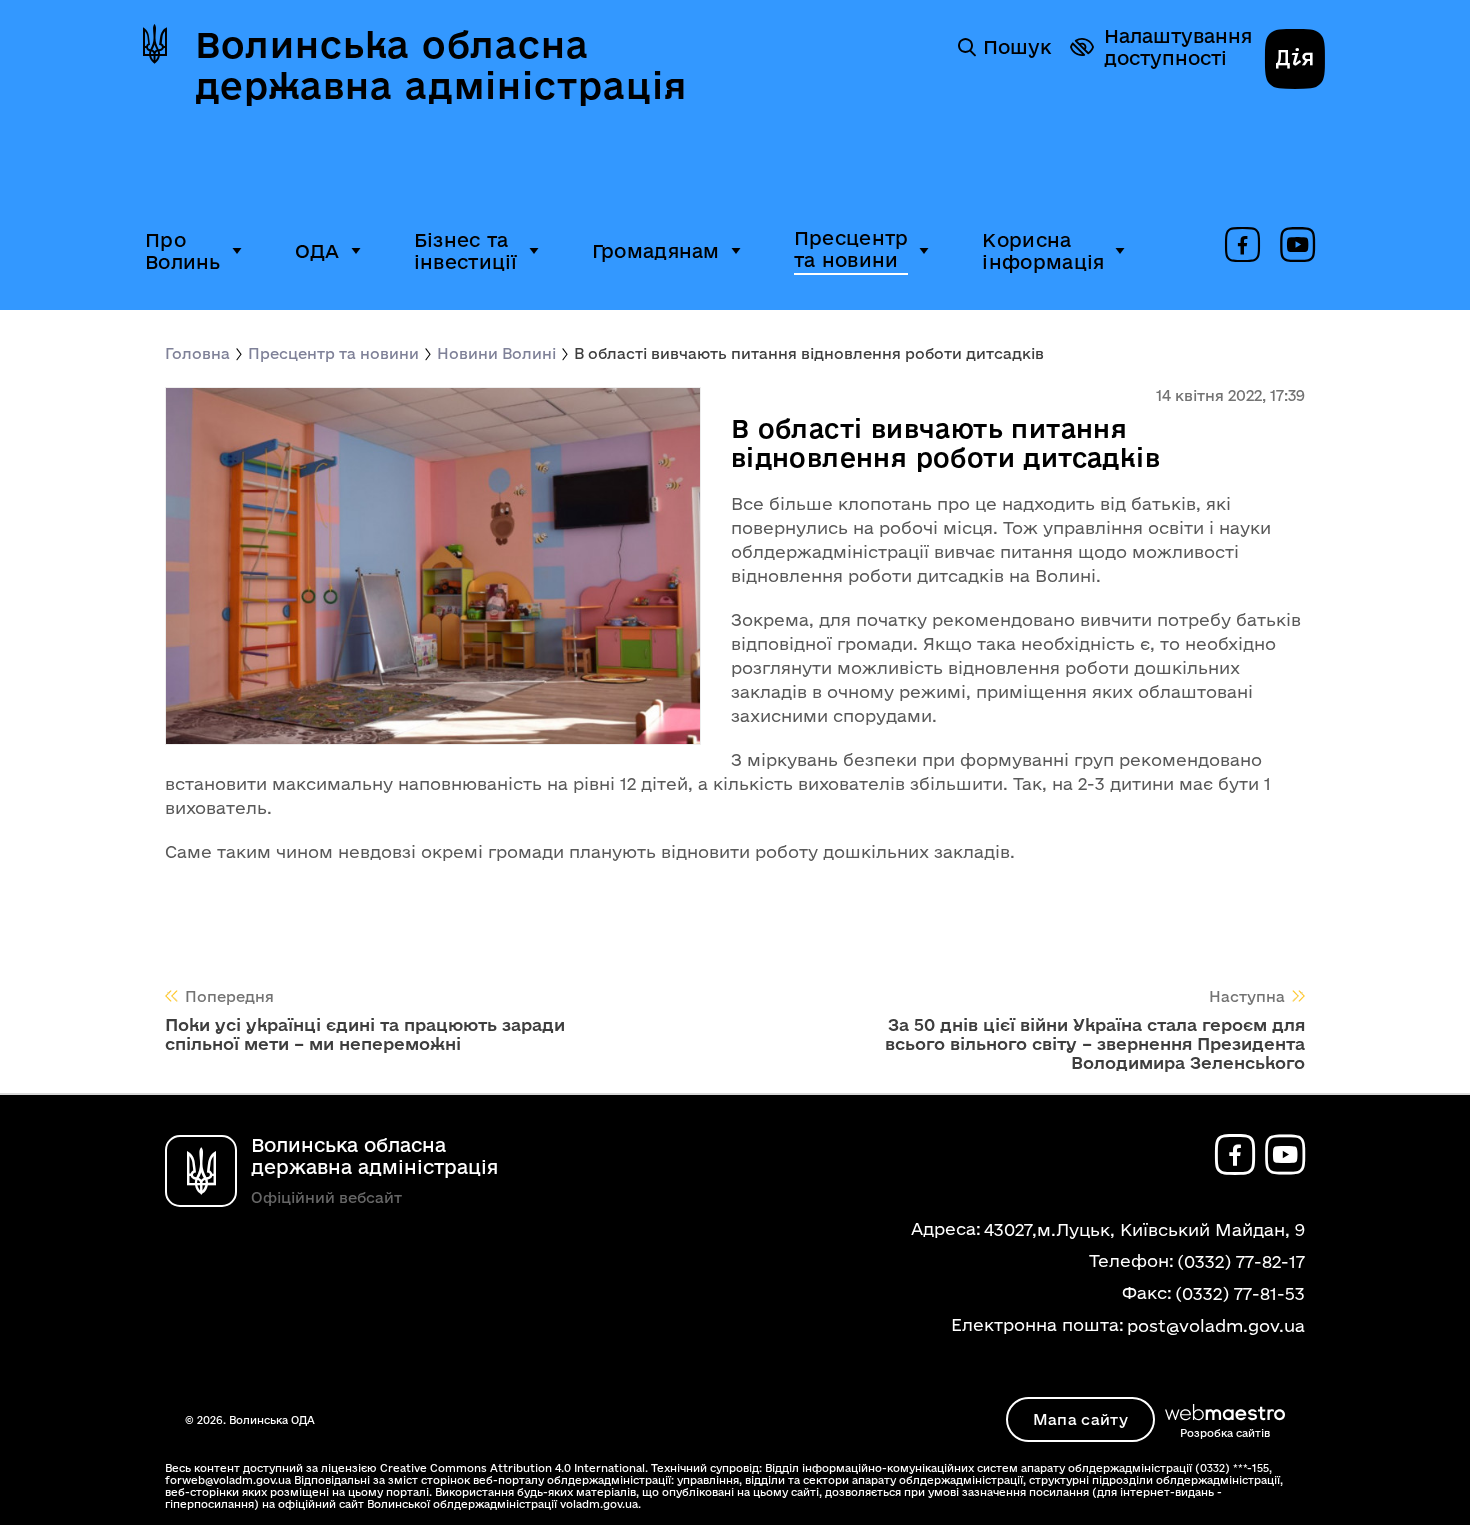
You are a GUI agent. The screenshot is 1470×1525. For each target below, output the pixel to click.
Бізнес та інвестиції (466, 251)
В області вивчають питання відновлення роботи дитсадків (809, 353)
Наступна (1247, 996)
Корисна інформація (1043, 251)
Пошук (1017, 47)
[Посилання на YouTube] (1297, 246)
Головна (197, 353)
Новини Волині (496, 353)
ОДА (317, 251)
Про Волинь (183, 251)
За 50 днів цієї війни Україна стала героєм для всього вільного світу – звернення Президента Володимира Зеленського (1095, 1043)
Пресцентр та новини (851, 249)
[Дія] (1295, 61)
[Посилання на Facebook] (1242, 246)
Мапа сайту (1080, 1419)
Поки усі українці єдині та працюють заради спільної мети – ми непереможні (365, 1034)
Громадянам (656, 251)
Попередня (229, 996)
